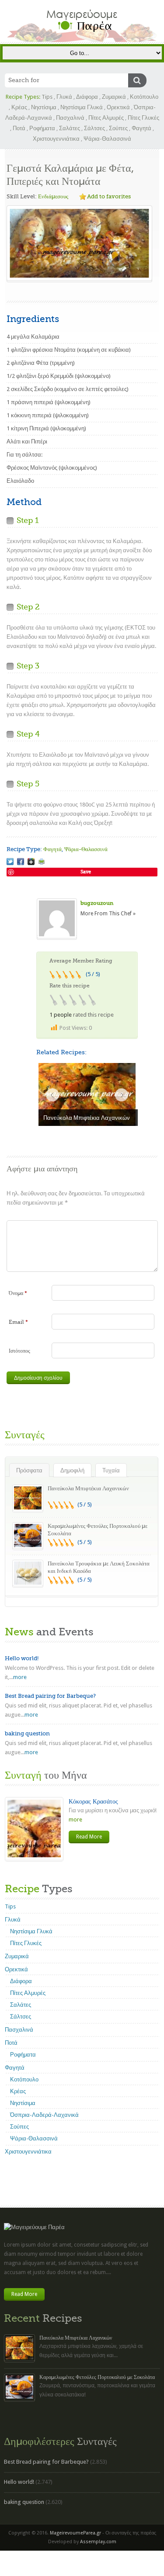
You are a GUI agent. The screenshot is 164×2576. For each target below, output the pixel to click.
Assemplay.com (98, 2542)
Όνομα (18, 1293)
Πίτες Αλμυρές (106, 118)
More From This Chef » (108, 914)
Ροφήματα (42, 128)
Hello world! (22, 1658)
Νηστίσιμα (44, 107)
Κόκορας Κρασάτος (93, 1801)
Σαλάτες (70, 128)
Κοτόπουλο (144, 97)
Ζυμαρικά (114, 97)
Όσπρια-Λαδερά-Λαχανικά (44, 2115)
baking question (27, 1733)
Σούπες (118, 128)
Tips (47, 97)
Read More (89, 1837)
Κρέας (19, 107)
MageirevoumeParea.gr (75, 2533)
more (20, 1677)
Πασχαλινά (70, 118)
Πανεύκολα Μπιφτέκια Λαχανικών (88, 1488)
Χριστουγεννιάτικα (56, 139)
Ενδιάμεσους (53, 196)
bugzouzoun (97, 903)
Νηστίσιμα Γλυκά (82, 107)
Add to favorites (109, 196)
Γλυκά (64, 97)
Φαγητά (141, 128)
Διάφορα (87, 97)
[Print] (42, 862)
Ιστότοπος (19, 1351)
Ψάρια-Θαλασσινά (107, 139)
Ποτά (19, 128)
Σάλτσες (94, 128)
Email (18, 1322)
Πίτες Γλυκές (143, 118)
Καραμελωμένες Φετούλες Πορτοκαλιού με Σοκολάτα (97, 2377)
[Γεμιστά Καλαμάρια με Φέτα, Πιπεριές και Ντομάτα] (10, 862)
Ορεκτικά (118, 107)
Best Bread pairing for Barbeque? (50, 1696)
